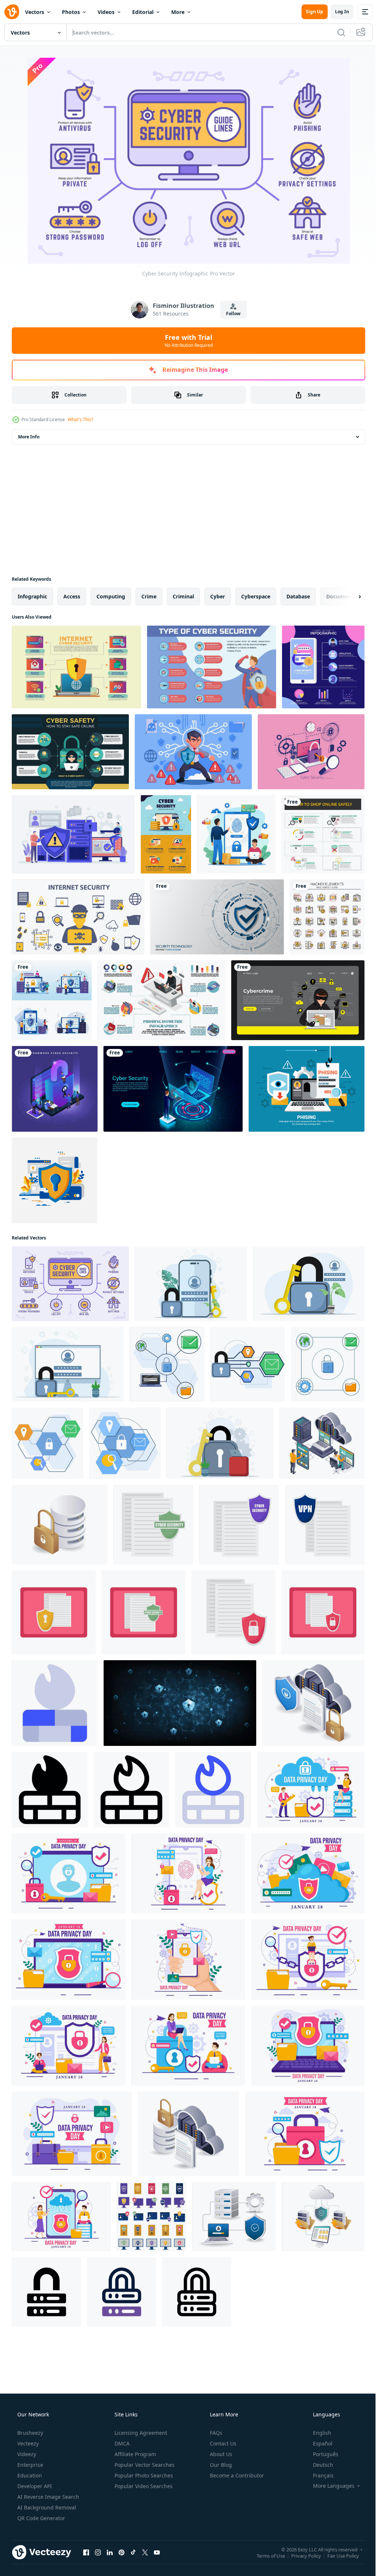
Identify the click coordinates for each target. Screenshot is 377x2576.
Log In (337, 12)
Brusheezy (29, 2433)
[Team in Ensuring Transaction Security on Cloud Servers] (322, 1443)
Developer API (34, 2486)
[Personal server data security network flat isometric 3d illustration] (234, 2216)
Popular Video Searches (143, 2486)
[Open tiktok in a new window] (133, 2552)
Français (318, 2475)
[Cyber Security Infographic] (70, 1284)
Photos (71, 12)
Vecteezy (27, 2443)
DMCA (121, 2443)
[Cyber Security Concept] (236, 834)
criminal (183, 596)
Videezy (26, 2454)
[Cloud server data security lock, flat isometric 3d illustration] (313, 1703)
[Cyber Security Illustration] (73, 834)
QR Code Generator (40, 2518)
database (298, 596)
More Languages (329, 2486)
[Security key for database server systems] (60, 1525)
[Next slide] (348, 597)
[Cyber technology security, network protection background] (217, 917)
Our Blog (220, 2465)
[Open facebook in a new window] (86, 2552)
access (72, 596)
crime (149, 596)
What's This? (80, 419)
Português (321, 2454)
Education (29, 2475)
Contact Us (222, 2443)
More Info (29, 437)
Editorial (143, 12)
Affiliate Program (135, 2454)
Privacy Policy (301, 2555)
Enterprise (29, 2465)
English (317, 2433)
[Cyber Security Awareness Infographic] (76, 667)
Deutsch (318, 2465)
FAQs (215, 2433)
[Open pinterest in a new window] (121, 2552)
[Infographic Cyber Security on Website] (166, 834)
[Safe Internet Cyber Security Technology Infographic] (212, 667)
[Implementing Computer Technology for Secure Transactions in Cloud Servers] (323, 2216)
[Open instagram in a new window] (98, 2552)
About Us (220, 2454)
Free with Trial (186, 341)
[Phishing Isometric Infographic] (161, 1000)
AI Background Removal (46, 2507)
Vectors (35, 12)
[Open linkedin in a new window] (110, 2552)
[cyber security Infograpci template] (70, 752)
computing (111, 596)
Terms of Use (265, 2555)
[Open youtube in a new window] (157, 2552)
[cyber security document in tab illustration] (54, 1612)
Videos (106, 12)
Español (318, 2443)
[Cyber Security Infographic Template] (323, 667)
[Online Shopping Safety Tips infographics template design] (323, 834)
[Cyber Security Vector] (311, 752)
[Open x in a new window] (145, 2552)
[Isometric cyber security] (55, 1089)
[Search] (336, 32)
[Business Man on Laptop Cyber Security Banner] (173, 1089)
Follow (231, 314)
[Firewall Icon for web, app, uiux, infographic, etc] (55, 1703)
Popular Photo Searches (143, 2475)
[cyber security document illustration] (153, 1525)
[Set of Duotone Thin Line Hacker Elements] (327, 917)
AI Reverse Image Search (47, 2497)
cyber (218, 596)
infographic (32, 596)
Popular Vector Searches (144, 2465)
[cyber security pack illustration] (151, 2216)
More (178, 12)
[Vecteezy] (12, 12)
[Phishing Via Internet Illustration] (306, 1089)
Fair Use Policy (338, 2555)
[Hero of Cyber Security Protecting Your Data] (193, 752)
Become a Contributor (236, 2475)
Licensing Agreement (140, 2433)
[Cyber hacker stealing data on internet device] (298, 1000)
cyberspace (256, 596)
